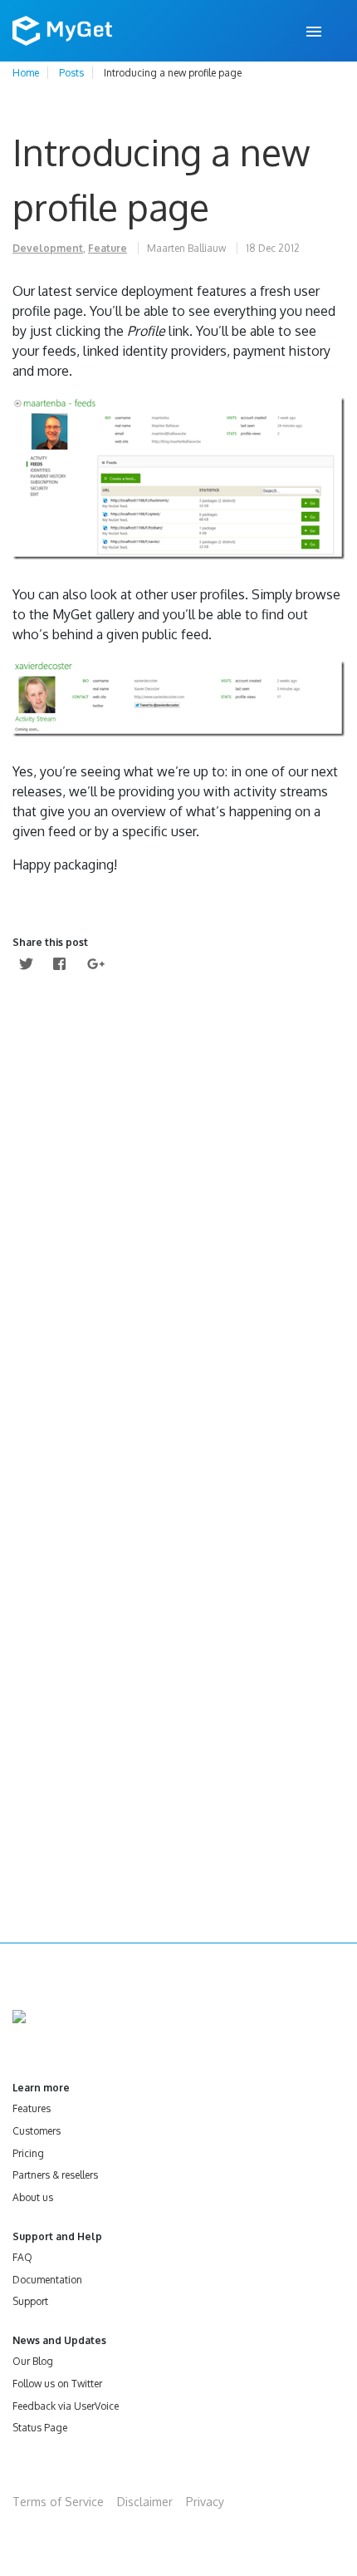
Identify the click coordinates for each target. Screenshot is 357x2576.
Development (48, 248)
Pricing (28, 2153)
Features (32, 2108)
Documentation (47, 2280)
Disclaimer (145, 2502)
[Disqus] (178, 1227)
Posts (71, 73)
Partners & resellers (55, 2175)
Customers (37, 2131)
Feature (108, 248)
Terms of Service (58, 2502)
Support (30, 2301)
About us (33, 2197)
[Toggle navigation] (315, 31)
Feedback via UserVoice (66, 2406)
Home (26, 73)
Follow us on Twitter (57, 2384)
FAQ (22, 2257)
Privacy (205, 2502)
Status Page (40, 2428)
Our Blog (33, 2361)
